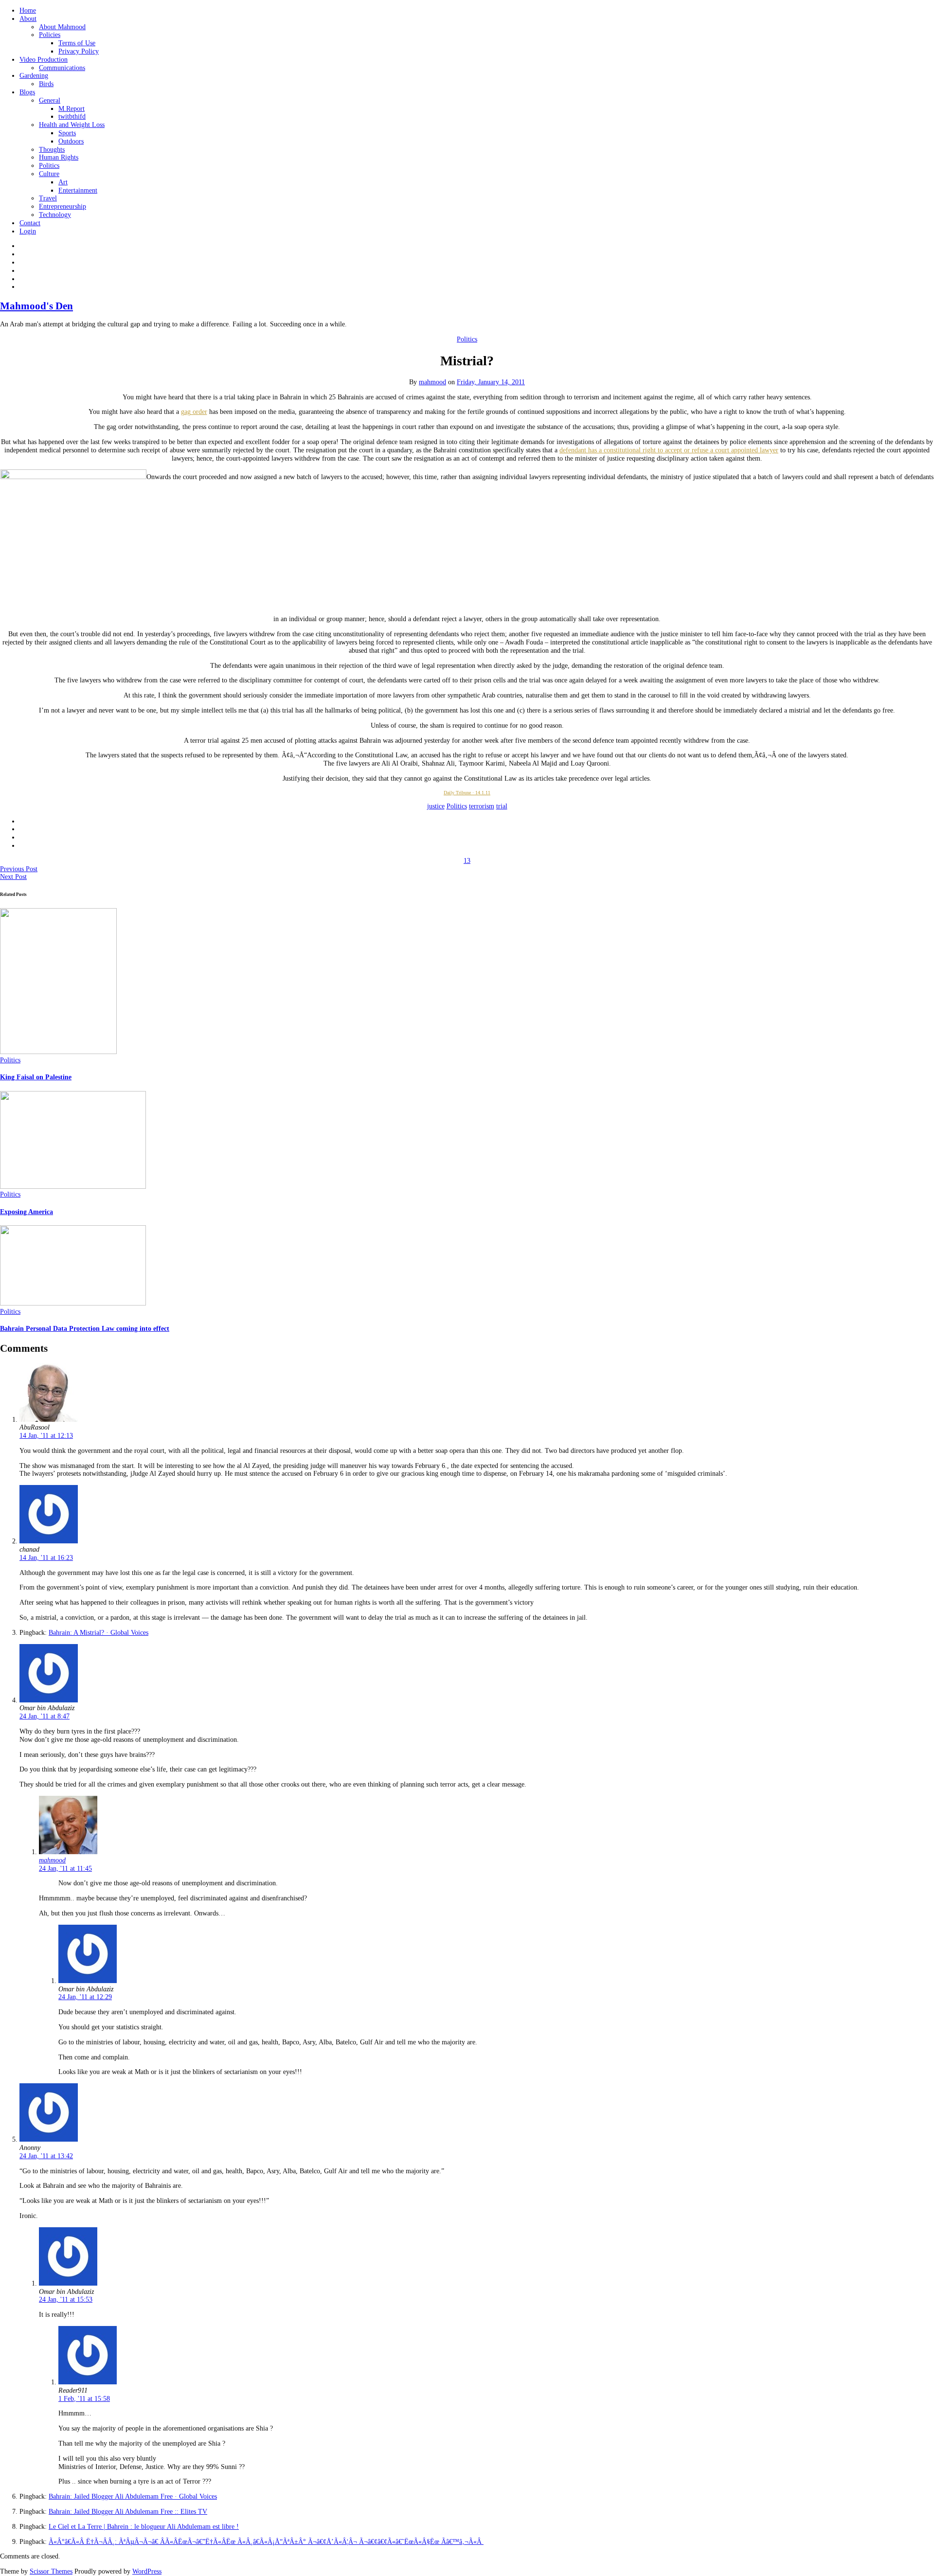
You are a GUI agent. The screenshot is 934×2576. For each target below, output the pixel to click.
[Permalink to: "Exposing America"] (73, 1187)
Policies (50, 35)
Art (63, 182)
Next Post (13, 877)
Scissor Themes (51, 2571)
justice (436, 806)
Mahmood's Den (36, 306)
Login (28, 231)
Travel (48, 198)
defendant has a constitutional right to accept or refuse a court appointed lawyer (669, 450)
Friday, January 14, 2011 (491, 382)
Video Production (44, 60)
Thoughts (52, 150)
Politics (49, 166)
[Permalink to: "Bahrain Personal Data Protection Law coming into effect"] (73, 1303)
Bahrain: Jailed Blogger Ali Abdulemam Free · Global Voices (133, 2496)
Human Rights (59, 157)
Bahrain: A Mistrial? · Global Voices (99, 1633)
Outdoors (71, 141)
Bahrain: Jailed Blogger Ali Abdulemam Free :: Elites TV (128, 2512)
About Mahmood (62, 27)
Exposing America (27, 1212)
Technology (55, 215)
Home (28, 10)
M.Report (72, 109)
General (50, 100)
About (28, 19)
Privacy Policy (79, 51)
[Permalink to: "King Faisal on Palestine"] (58, 1052)
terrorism (482, 806)
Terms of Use (77, 43)
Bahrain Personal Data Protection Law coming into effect (85, 1329)
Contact (30, 223)
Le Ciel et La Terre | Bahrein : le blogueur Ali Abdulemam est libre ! (144, 2527)
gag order (194, 412)
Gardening (34, 76)
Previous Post (19, 869)
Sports (67, 133)
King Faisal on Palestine (36, 1077)
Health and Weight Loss (72, 125)
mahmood (432, 382)
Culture (49, 174)
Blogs (27, 92)
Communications (62, 68)
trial (502, 806)
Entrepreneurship (63, 206)
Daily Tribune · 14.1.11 (467, 793)
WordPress (147, 2571)
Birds (46, 84)
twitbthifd (72, 116)
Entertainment (78, 190)
